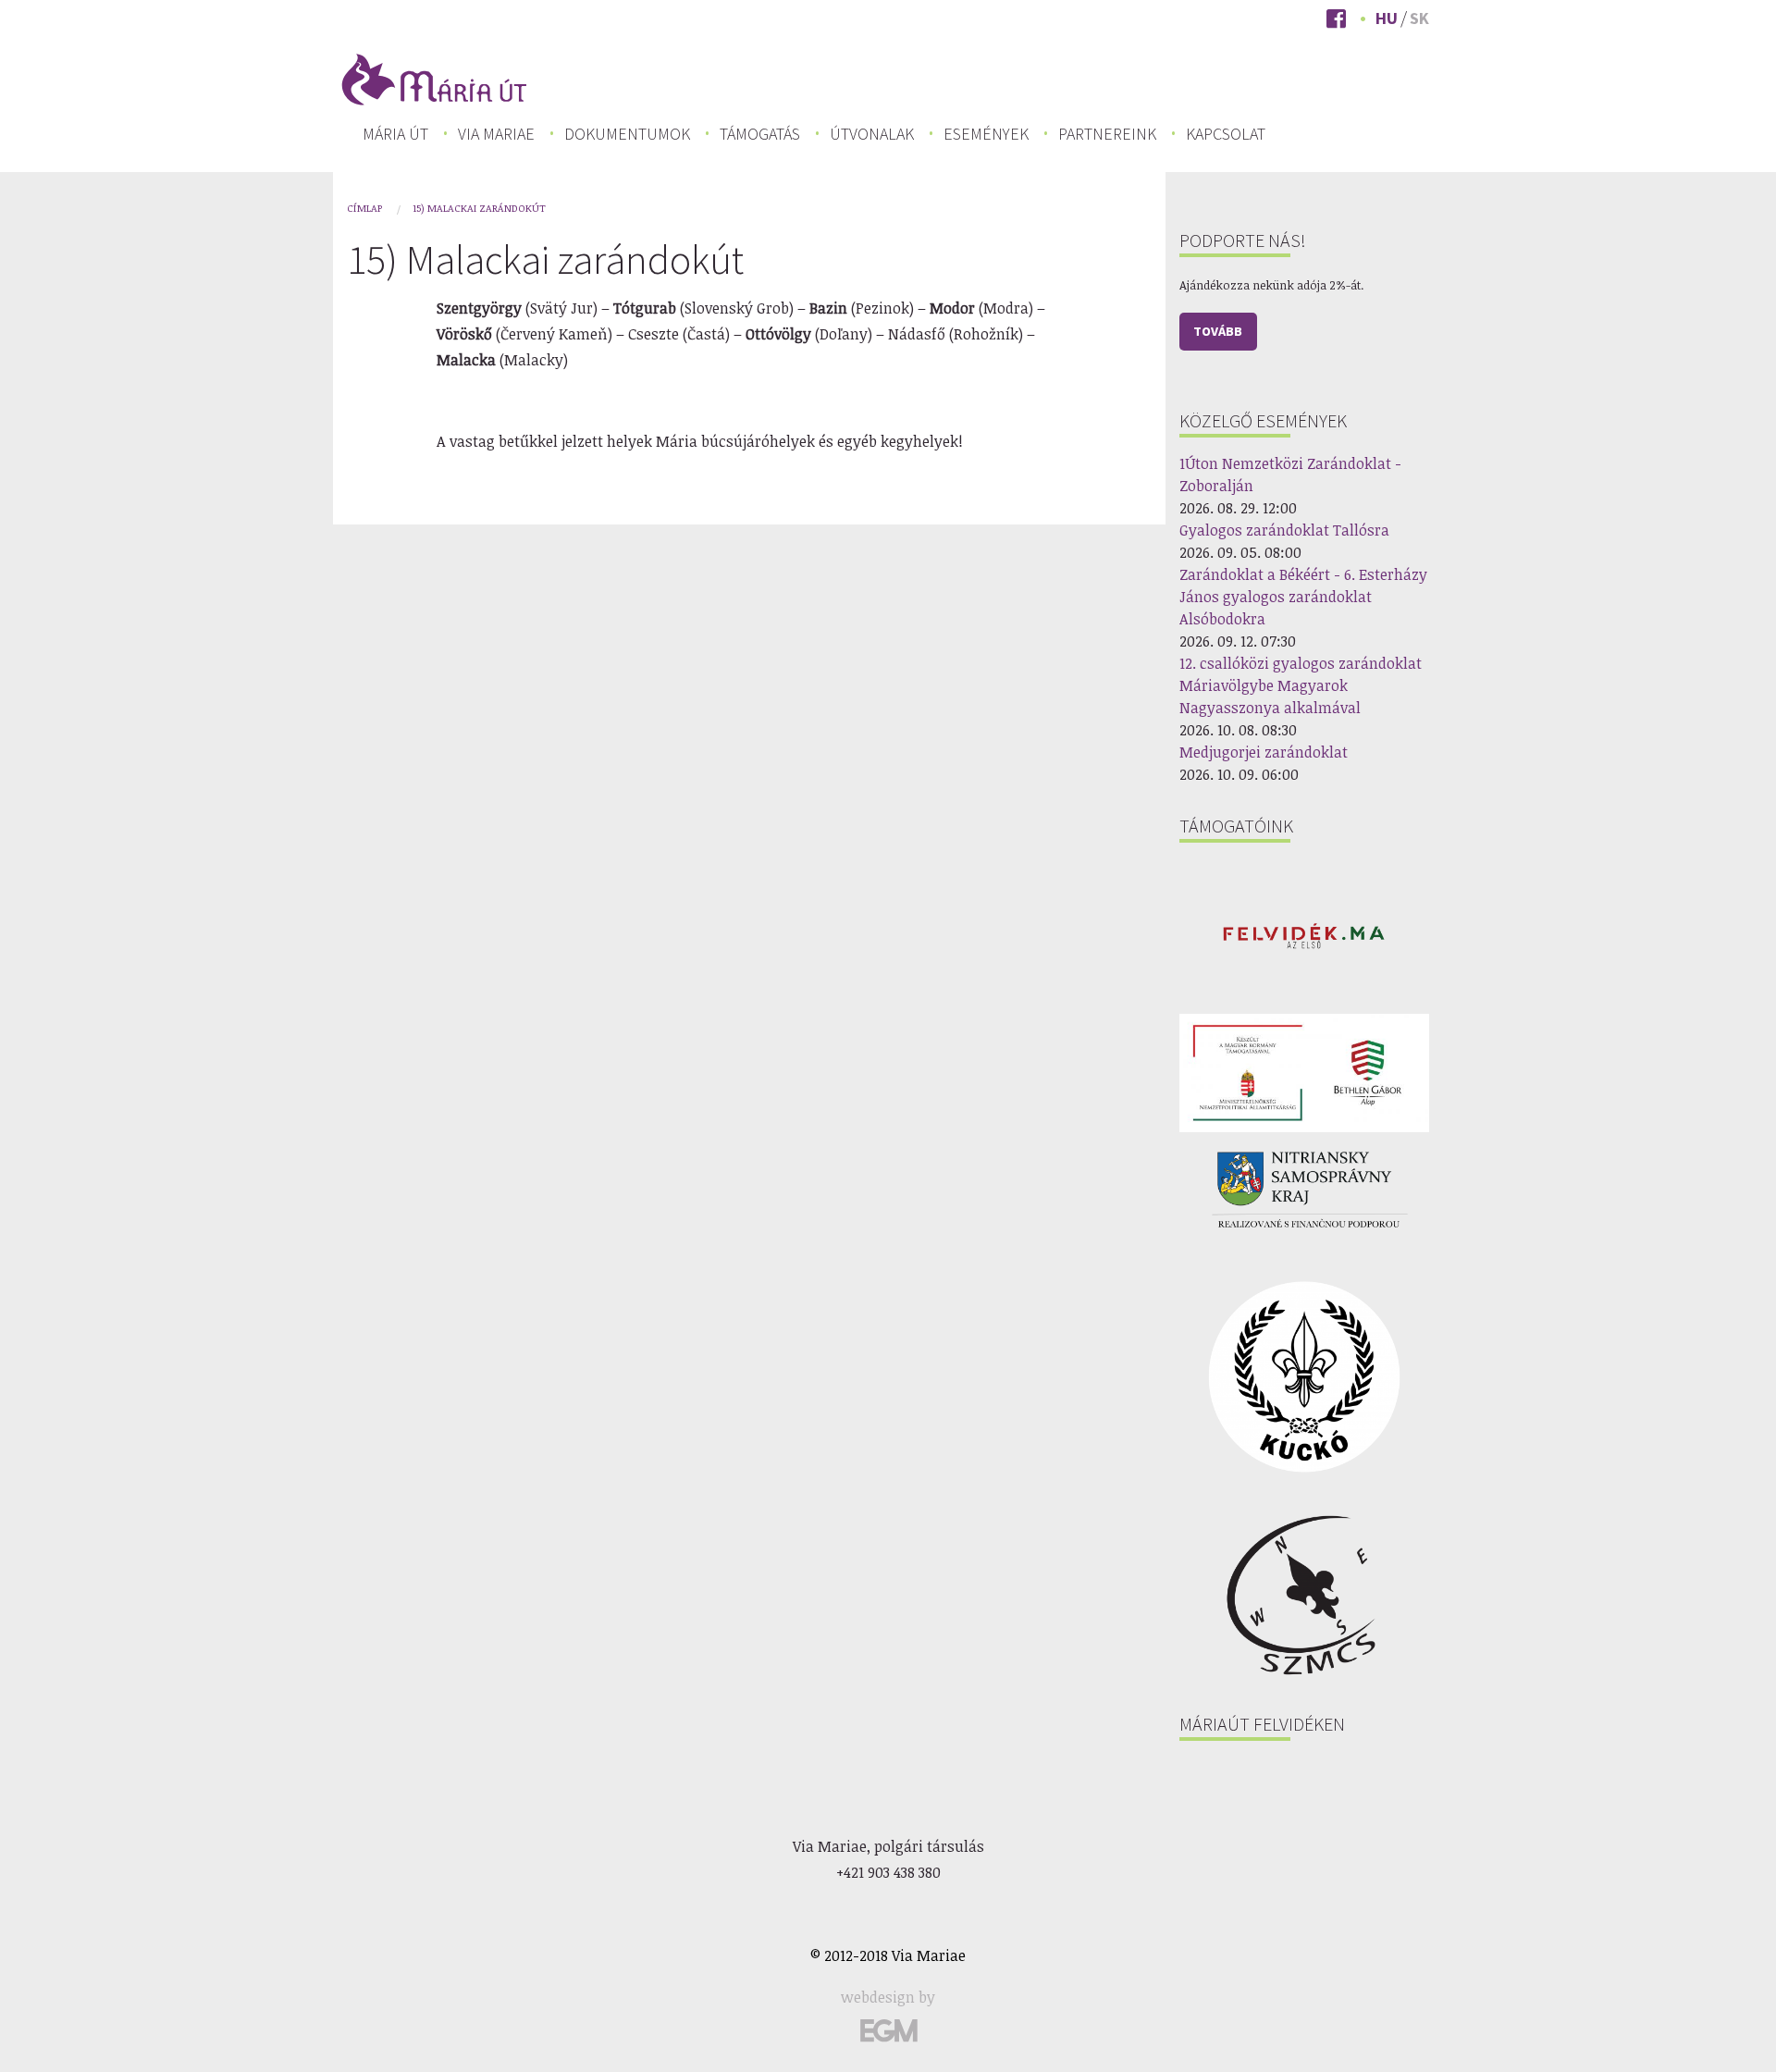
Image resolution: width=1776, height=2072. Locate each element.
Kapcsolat (1226, 134)
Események (986, 134)
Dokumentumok (627, 134)
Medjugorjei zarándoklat (1264, 752)
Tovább (1218, 331)
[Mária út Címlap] (435, 78)
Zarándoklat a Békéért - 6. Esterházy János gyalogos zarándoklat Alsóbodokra (1303, 597)
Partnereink (1107, 134)
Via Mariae (496, 134)
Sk (1419, 18)
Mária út (395, 134)
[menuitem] (395, 134)
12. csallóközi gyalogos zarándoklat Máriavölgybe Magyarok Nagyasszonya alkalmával (1301, 685)
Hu (1387, 18)
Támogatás (760, 134)
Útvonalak (872, 134)
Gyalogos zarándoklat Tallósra (1284, 530)
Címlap (364, 208)
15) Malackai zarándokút (479, 208)
